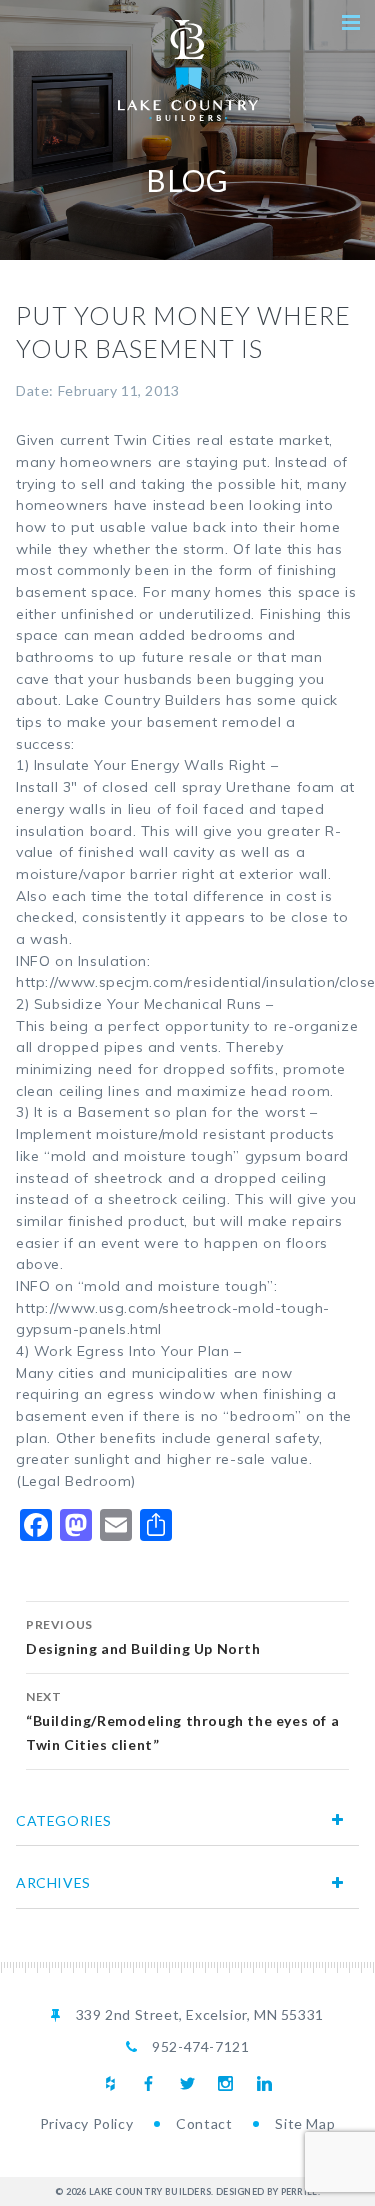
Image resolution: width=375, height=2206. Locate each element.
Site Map (305, 2123)
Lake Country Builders (188, 70)
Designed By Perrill (267, 2191)
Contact (204, 2123)
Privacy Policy (86, 2123)
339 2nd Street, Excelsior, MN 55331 (200, 2014)
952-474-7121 (200, 2046)
